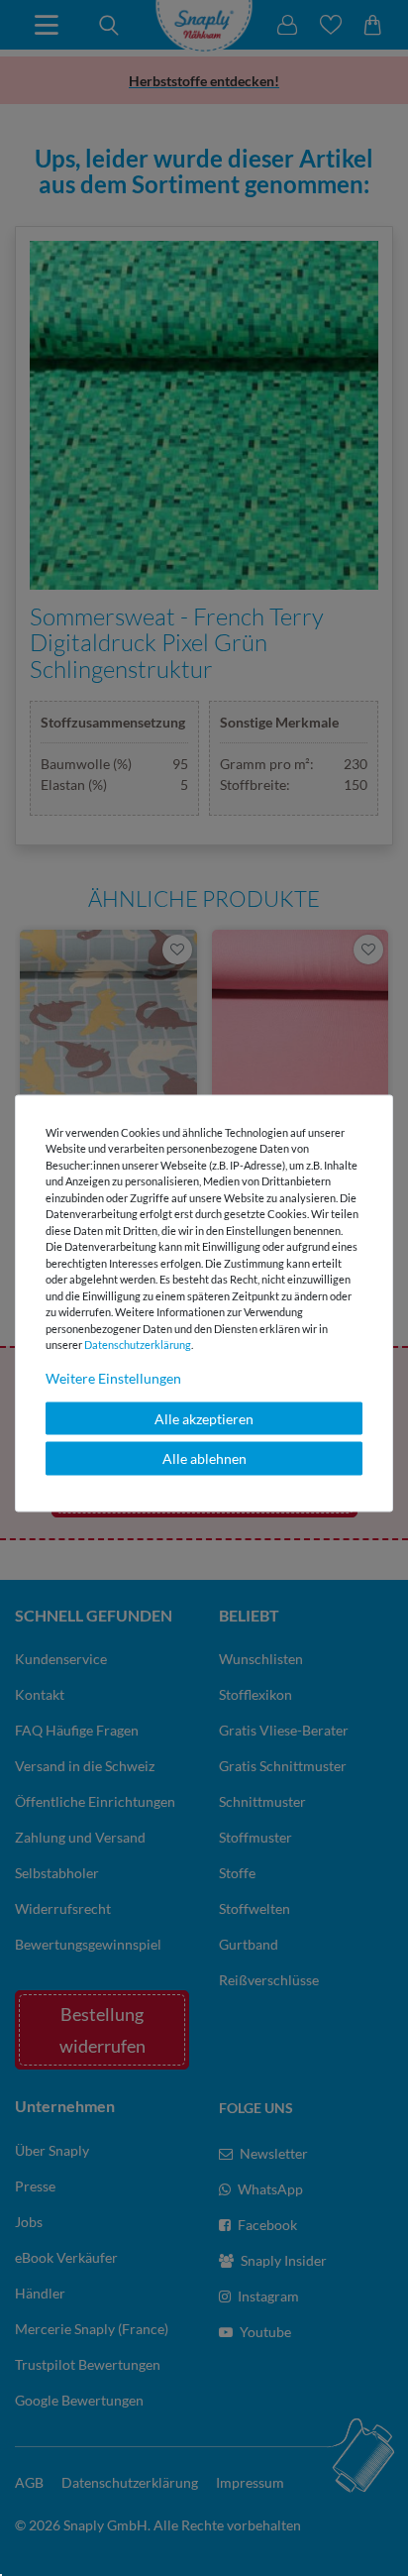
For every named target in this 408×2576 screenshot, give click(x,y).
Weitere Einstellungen (113, 1377)
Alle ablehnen (204, 1458)
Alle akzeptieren (204, 1418)
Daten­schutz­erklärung (138, 1344)
